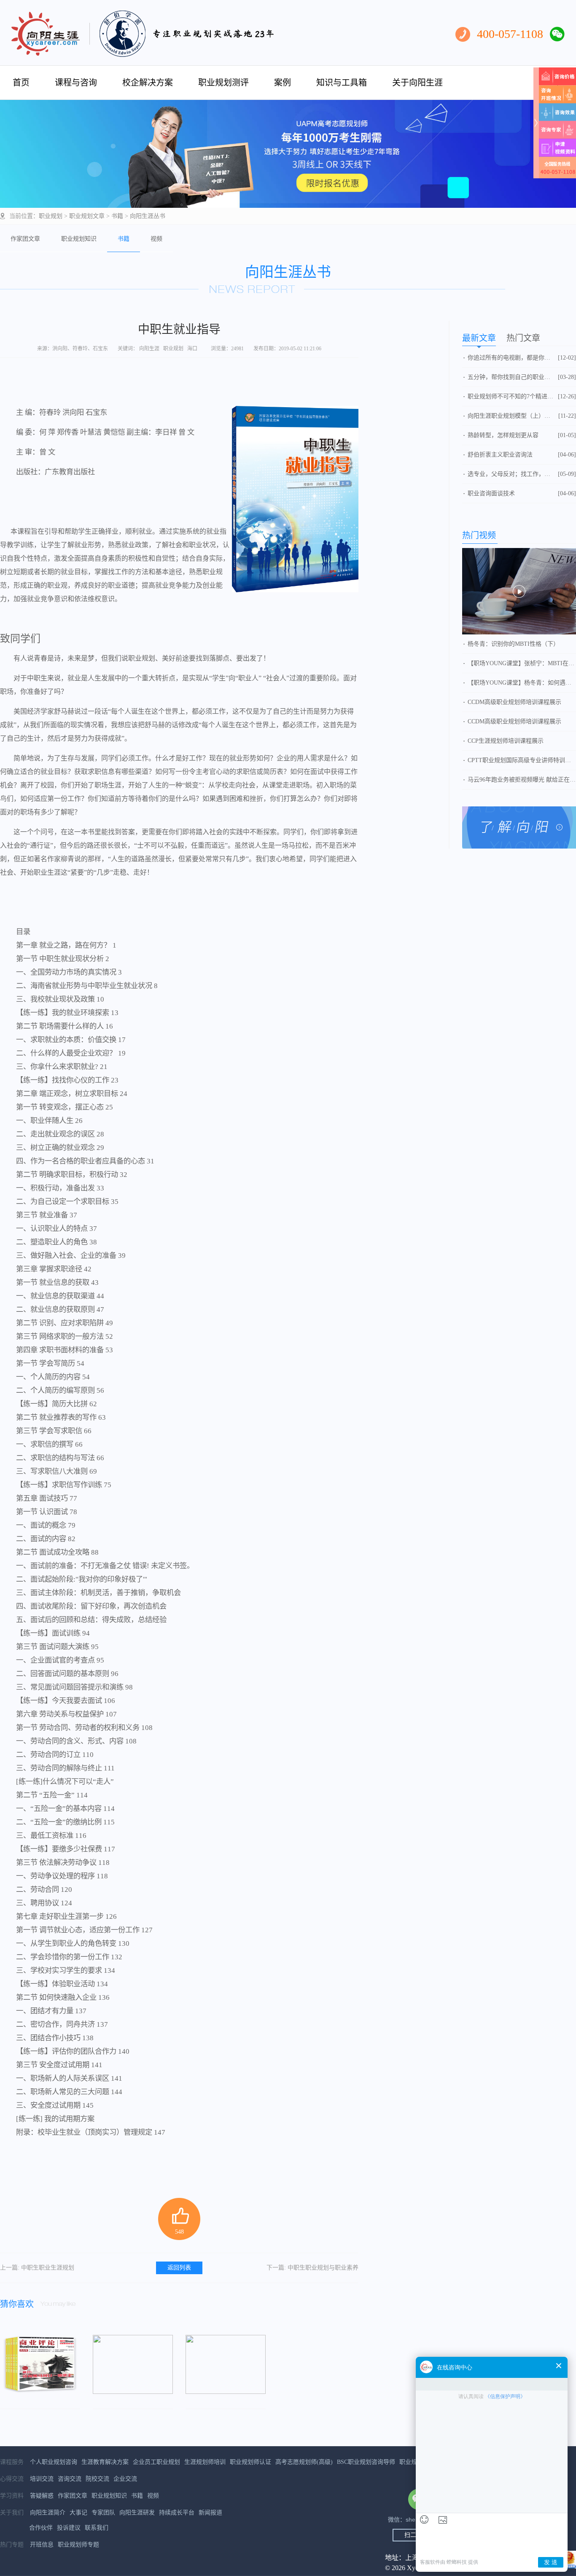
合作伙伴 (41, 2528)
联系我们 (97, 2528)
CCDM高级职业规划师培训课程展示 (514, 702)
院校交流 (97, 2479)
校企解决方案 (148, 83)
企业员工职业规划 (156, 2462)
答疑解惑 (42, 2496)
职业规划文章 (87, 216)
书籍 (117, 216)
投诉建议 (69, 2528)
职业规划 (51, 216)
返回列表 (179, 2268)
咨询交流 (70, 2479)
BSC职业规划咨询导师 (366, 2462)
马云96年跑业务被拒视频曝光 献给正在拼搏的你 (522, 780)
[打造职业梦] (226, 2364)
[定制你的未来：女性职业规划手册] (133, 2364)
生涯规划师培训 (205, 2462)
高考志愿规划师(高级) (304, 2462)
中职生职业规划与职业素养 (312, 2268)
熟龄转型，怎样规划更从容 (503, 435)
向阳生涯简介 (48, 2513)
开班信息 (42, 2545)
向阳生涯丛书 (148, 216)
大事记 (78, 2513)
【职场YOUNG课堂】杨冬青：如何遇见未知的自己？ (522, 683)
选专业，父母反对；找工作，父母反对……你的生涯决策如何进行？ (511, 474)
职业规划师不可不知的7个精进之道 (511, 396)
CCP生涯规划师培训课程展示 (506, 741)
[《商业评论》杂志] (40, 2364)
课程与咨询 (76, 83)
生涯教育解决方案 (105, 2462)
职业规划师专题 (78, 2545)
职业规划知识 (79, 239)
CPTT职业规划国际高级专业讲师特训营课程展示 (522, 760)
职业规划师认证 (250, 2462)
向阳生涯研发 (137, 2513)
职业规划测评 (223, 83)
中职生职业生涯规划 (37, 2268)
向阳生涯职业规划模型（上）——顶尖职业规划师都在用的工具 (511, 416)
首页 (21, 83)
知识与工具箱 (342, 83)
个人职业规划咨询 (54, 2462)
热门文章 (523, 338)
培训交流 (42, 2479)
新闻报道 (210, 2513)
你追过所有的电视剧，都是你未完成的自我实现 (511, 358)
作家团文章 (25, 239)
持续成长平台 (177, 2513)
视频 (156, 239)
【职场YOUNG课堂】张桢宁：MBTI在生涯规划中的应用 (522, 663)
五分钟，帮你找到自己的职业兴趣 (511, 377)
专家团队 (103, 2513)
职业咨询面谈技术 (491, 493)
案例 (283, 83)
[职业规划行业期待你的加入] (519, 591)
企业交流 (125, 2479)
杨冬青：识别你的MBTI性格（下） (513, 644)
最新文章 (479, 338)
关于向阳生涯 (417, 83)
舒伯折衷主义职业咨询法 (500, 455)
